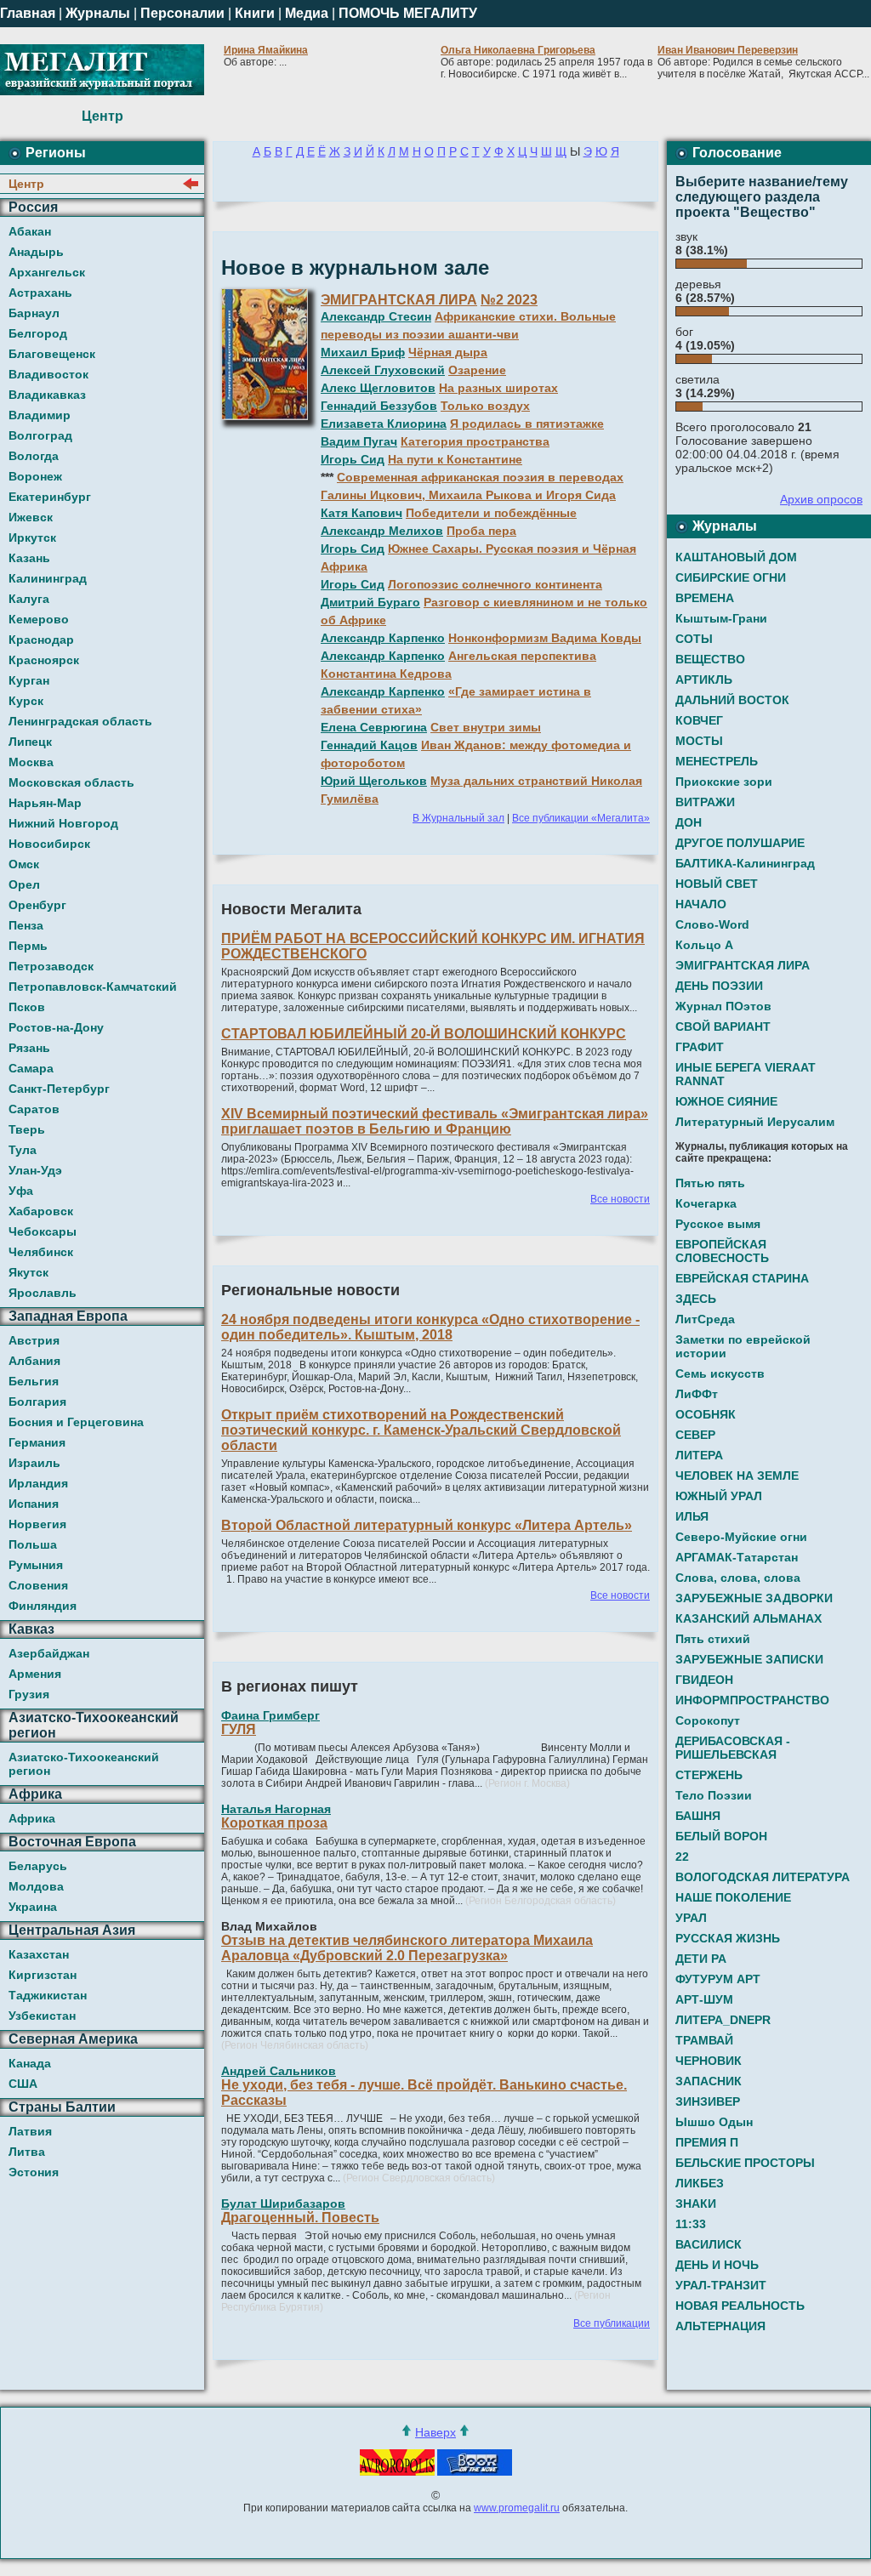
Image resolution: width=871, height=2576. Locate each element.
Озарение (477, 370)
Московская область (71, 782)
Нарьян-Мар (45, 803)
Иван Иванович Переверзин (728, 50)
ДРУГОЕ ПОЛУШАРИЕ (740, 843)
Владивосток (48, 374)
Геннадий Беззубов (379, 406)
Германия (37, 1442)
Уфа (21, 1191)
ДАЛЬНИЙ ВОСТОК (732, 700)
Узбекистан (42, 2016)
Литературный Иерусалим (755, 1122)
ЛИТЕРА (699, 1455)
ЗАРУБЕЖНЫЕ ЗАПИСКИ (749, 1659)
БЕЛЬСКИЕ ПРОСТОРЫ (745, 2163)
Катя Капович (361, 513)
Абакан (30, 231)
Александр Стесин (376, 316)
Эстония (34, 2172)
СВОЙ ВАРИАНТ (723, 1026)
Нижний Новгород (63, 823)
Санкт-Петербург (59, 1089)
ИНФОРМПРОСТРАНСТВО (752, 1700)
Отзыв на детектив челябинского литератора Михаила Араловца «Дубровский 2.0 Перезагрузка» (407, 1948)
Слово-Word (712, 924)
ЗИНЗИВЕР (708, 2101)
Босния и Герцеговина (76, 1422)
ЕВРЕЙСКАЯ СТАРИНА (742, 1278)
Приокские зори (724, 782)
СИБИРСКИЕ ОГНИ (731, 577)
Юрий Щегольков (374, 781)
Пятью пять (710, 1183)
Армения (35, 1674)
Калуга (29, 599)
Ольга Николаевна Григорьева (518, 50)
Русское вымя (718, 1224)
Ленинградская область (80, 721)
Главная (28, 13)
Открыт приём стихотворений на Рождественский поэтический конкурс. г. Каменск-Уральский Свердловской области (421, 1430)
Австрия (34, 1340)
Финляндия (43, 1606)
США (23, 2084)
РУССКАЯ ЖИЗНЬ (728, 1938)
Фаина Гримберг (270, 1715)
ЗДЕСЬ (696, 1299)
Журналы (98, 13)
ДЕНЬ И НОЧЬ (717, 2265)
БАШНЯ (698, 1816)
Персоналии (182, 13)
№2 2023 (509, 300)
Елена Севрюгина (374, 727)
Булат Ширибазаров (283, 2204)
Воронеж (35, 476)
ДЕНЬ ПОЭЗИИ (719, 986)
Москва (31, 762)
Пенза (26, 925)
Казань (29, 558)
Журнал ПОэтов (723, 1006)
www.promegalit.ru (517, 2508)
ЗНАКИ (696, 2204)
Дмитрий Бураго (370, 602)
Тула (23, 1150)
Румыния (36, 1565)
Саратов (34, 1109)
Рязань (29, 1048)
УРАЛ (691, 1918)
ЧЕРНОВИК (709, 2061)
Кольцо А (704, 945)
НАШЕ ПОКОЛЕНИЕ (733, 1897)
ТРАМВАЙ (704, 2040)
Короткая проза (274, 1823)
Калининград (48, 578)
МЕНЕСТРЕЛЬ (717, 761)
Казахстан (39, 1954)
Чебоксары (43, 1231)
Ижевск (31, 517)
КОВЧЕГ (699, 720)
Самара (31, 1068)
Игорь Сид (353, 459)
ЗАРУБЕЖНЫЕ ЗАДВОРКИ (754, 1598)
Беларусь (38, 1866)
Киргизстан (43, 1975)
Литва (27, 2152)
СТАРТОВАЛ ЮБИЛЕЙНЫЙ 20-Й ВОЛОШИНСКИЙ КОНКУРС (424, 1034)
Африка (32, 1818)
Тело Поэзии (714, 1795)
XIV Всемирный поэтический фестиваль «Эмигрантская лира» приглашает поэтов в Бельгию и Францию (435, 1121)
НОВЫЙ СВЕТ (717, 884)
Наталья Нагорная (276, 1809)
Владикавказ (47, 395)
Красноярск (44, 660)
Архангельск (47, 272)
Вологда (34, 456)
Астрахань (40, 293)
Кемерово (39, 619)
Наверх (435, 2432)
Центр (26, 184)
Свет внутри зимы (486, 727)
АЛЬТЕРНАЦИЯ (720, 2326)
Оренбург (37, 905)
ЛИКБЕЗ (700, 2183)
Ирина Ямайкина (266, 50)
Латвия (30, 2131)
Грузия (29, 1694)
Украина (33, 1907)
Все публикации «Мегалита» (581, 818)
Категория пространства (475, 441)
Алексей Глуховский (383, 370)
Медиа (307, 13)
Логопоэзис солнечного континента (495, 584)
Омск (24, 864)
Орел (24, 884)
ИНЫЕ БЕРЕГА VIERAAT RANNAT (746, 1074)
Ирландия (38, 1483)
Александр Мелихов (382, 531)
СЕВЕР (695, 1435)
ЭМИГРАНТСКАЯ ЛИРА (399, 300)
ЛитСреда (705, 1319)
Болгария (37, 1402)
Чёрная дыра (448, 352)
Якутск (28, 1272)
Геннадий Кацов (369, 745)
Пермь (28, 946)
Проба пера (481, 531)
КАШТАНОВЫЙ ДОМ (736, 557)
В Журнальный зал (458, 818)
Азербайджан (49, 1653)
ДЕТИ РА (701, 1959)
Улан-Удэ (35, 1170)
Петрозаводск (51, 966)
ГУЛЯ (239, 1729)
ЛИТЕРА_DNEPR (723, 2020)
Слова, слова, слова (738, 1578)
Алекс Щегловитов (378, 388)
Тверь (27, 1129)
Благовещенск (52, 354)
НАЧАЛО (701, 904)
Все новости (620, 1199)
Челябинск (41, 1252)
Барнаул (34, 313)
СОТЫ (694, 639)
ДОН (689, 822)
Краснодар (41, 640)
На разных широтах (498, 388)
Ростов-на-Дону (56, 1027)
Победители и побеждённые (491, 513)
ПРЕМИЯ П (707, 2142)
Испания (34, 1504)
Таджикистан (48, 1995)
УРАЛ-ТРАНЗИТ (721, 2285)
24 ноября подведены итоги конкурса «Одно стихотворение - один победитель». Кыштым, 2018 (430, 1327)
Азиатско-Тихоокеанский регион (84, 1764)
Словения (38, 1585)
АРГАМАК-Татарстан (737, 1557)
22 (682, 1857)
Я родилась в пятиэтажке (527, 424)
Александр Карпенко (383, 638)
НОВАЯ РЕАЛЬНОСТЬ (740, 2306)
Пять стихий (713, 1639)
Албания (34, 1361)
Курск (26, 701)
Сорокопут (708, 1720)
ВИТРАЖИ (705, 802)
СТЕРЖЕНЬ (709, 1775)
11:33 (691, 2224)
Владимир (40, 415)
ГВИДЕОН (704, 1680)
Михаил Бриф (363, 352)
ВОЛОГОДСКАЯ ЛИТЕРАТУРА (763, 1877)
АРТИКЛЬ (704, 680)
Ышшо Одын (714, 2122)
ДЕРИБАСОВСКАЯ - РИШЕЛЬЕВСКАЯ (733, 1748)
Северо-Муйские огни (741, 1537)
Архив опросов (821, 499)
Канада (30, 2063)
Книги (255, 13)
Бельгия (34, 1381)
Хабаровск (41, 1211)
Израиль (34, 1463)
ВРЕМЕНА (705, 598)
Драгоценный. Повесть (300, 2218)
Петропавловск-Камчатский (93, 987)
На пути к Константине (455, 459)
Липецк (30, 742)
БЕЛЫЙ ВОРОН (721, 1836)
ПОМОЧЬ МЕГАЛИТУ (408, 13)
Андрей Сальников (279, 2071)
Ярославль (43, 1293)
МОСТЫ (699, 741)
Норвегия (37, 1524)
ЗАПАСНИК (709, 2081)
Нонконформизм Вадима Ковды (545, 638)
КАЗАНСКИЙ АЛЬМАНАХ (749, 1618)
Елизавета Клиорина (384, 424)
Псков (27, 1007)
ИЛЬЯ (692, 1516)
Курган (29, 680)
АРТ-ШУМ (704, 1999)
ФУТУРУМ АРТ (718, 1979)
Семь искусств (720, 1373)
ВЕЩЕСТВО (710, 659)
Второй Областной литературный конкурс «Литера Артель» (427, 1525)
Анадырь (36, 252)
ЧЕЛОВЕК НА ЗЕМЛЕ (737, 1476)
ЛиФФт (697, 1394)
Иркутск (32, 537)
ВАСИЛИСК (709, 2244)
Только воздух (485, 406)
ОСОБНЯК (706, 1414)
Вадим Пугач (359, 441)
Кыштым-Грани (721, 618)
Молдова (36, 1886)
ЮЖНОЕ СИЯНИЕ (726, 1101)
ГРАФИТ (700, 1047)
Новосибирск (49, 844)
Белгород (38, 333)
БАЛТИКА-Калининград (745, 863)
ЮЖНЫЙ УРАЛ (719, 1496)
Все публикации (612, 2323)
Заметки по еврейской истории (743, 1346)
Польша (33, 1544)
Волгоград (40, 435)
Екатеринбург (50, 497)
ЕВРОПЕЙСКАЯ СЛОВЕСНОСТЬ (722, 1251)
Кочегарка (706, 1203)
